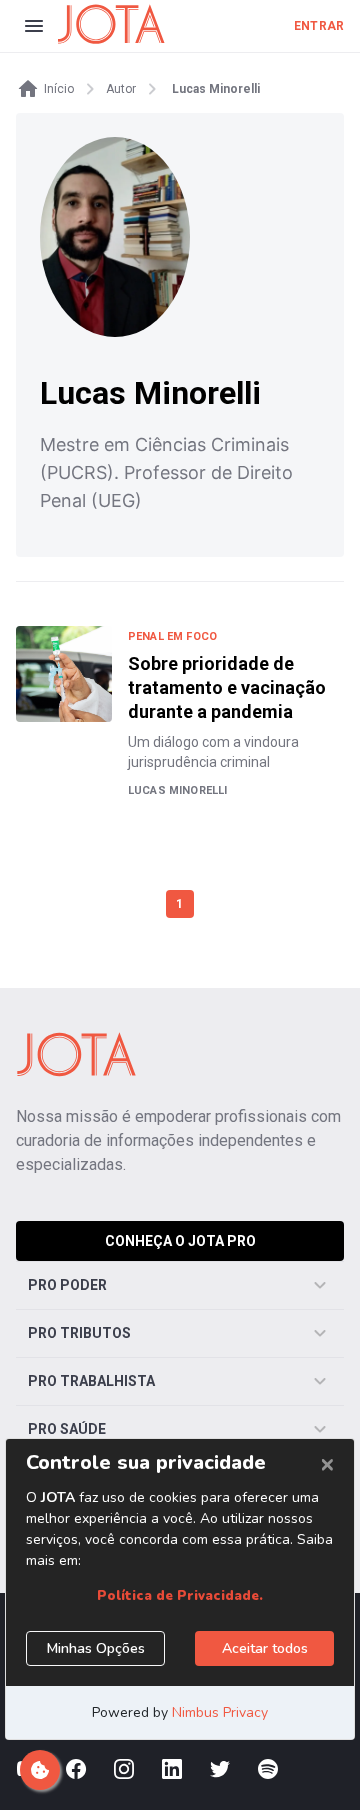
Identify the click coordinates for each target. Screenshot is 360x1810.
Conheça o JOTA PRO (180, 1241)
